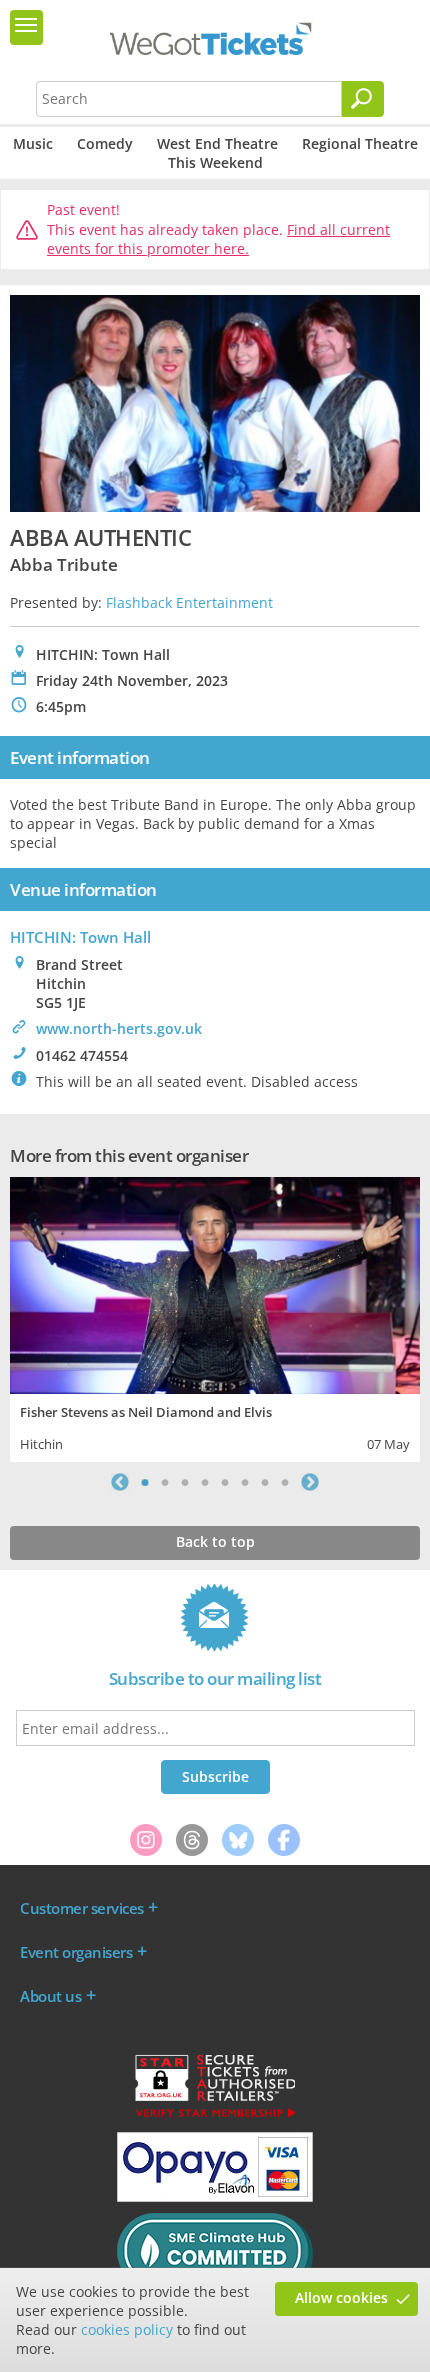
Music (33, 143)
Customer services (82, 1908)
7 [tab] (265, 1482)
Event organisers (76, 1952)
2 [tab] (165, 1482)
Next (310, 1482)
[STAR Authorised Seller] (215, 2116)
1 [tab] (145, 1482)
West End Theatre (217, 143)
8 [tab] (285, 1482)
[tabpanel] (215, 1317)
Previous (120, 1482)
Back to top (215, 1541)
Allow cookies (341, 2297)
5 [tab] (225, 1482)
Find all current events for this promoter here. (218, 239)
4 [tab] (205, 1482)
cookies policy (127, 2329)
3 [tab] (185, 1482)
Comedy (105, 143)
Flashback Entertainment (189, 602)
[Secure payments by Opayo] (215, 2197)
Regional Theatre (360, 143)
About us (50, 1996)
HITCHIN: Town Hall (80, 937)
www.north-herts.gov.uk (119, 1028)
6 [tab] (245, 1482)
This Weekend (215, 162)
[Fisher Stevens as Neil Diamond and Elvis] (215, 1283)
